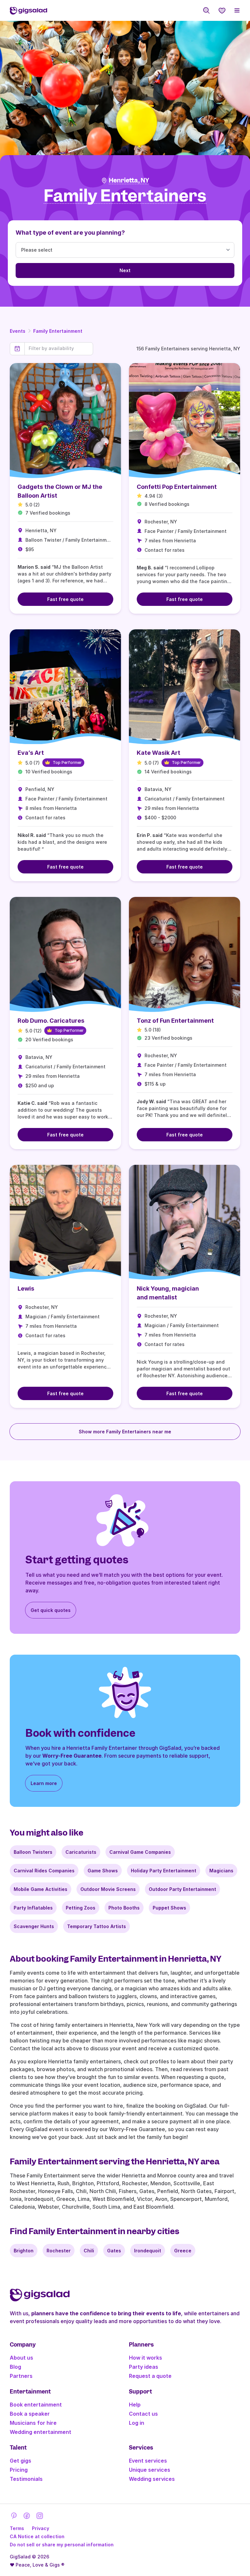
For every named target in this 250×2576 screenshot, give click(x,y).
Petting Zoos (81, 1908)
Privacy (41, 2528)
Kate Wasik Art (159, 753)
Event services (148, 2461)
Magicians (221, 1871)
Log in (137, 2423)
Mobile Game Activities (41, 1889)
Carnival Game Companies (140, 1852)
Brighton (24, 2251)
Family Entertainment (58, 331)
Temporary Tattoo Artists (97, 1926)
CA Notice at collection (37, 2536)
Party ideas (144, 2367)
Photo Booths (124, 1908)
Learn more (44, 1783)
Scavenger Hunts (34, 1926)
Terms (17, 2528)
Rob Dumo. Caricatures (51, 1021)
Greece (183, 2251)
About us (21, 2358)
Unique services (150, 2470)
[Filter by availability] (59, 348)
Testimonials (26, 2479)
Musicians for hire (33, 2423)
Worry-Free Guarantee (72, 1756)
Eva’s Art (31, 753)
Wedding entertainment (41, 2432)
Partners (21, 2376)
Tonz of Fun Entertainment (175, 1021)
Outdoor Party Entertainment (182, 1889)
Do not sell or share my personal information (62, 2545)
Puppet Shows (169, 1908)
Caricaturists (81, 1852)
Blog (15, 2367)
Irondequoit (148, 2251)
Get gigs (21, 2461)
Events (18, 331)
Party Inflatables (33, 1908)
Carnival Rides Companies (44, 1871)
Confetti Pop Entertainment (177, 487)
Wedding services (152, 2479)
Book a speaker (30, 2414)
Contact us (143, 2414)
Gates (114, 2251)
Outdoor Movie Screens (108, 1889)
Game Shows (103, 1871)
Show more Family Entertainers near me (125, 1432)
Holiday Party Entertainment (164, 1871)
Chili (89, 2251)
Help (135, 2405)
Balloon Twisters (33, 1852)
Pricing (19, 2470)
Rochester (59, 2251)
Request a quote (150, 2376)
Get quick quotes (51, 1610)
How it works (146, 2358)
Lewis (26, 1288)
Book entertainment (36, 2405)
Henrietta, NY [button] (129, 180)
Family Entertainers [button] (125, 196)
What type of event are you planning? (70, 233)
